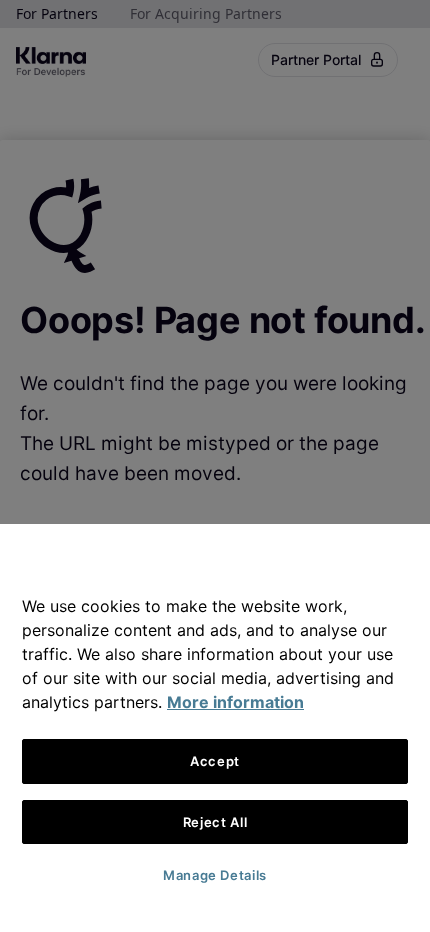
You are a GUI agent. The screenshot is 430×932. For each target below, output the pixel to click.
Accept (215, 761)
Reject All (215, 822)
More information (235, 702)
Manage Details (215, 875)
